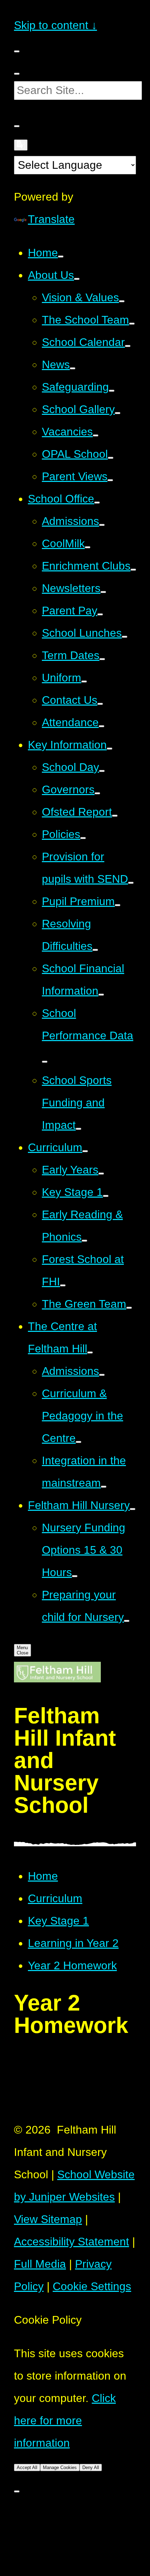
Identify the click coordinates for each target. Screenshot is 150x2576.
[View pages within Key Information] (110, 749)
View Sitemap (48, 2219)
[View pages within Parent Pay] (100, 614)
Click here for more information (65, 2420)
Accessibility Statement (72, 2242)
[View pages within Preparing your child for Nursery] (127, 1621)
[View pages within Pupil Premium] (118, 905)
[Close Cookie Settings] (17, 2491)
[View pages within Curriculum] (85, 1151)
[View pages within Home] (61, 257)
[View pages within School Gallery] (118, 413)
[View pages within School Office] (97, 503)
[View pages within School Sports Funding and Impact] (78, 1129)
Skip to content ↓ (55, 25)
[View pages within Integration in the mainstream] (104, 1487)
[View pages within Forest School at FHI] (63, 1285)
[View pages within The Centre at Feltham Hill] (90, 1352)
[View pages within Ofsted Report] (115, 816)
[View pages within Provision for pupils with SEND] (131, 883)
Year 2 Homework (72, 1965)
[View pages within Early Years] (101, 1174)
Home (43, 1876)
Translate (51, 219)
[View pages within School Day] (102, 771)
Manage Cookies (60, 2467)
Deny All (91, 2467)
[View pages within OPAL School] (111, 458)
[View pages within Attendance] (102, 726)
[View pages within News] (73, 368)
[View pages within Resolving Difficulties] (95, 950)
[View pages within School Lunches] (125, 637)
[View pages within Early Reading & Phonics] (84, 1241)
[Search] (17, 74)
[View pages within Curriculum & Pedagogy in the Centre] (78, 1442)
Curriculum (55, 1898)
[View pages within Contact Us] (100, 704)
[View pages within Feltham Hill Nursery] (133, 1509)
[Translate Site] (21, 145)
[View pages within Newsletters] (103, 592)
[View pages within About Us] (77, 279)
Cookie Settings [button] (92, 2286)
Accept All (27, 2467)
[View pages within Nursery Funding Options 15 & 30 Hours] (75, 1576)
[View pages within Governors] (97, 793)
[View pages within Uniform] (84, 681)
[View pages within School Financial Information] (101, 995)
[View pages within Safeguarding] (112, 391)
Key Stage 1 (58, 1921)
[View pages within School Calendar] (128, 346)
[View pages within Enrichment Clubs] (133, 570)
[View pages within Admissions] (102, 525)
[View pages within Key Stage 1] (106, 1196)
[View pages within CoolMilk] (88, 547)
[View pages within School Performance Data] (45, 1062)
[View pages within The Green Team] (129, 1308)
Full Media (40, 2264)
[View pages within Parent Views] (110, 480)
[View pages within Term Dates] (102, 659)
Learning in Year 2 (73, 1943)
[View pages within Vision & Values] (122, 301)
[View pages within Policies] (83, 838)
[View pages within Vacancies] (96, 435)
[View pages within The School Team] (132, 324)
